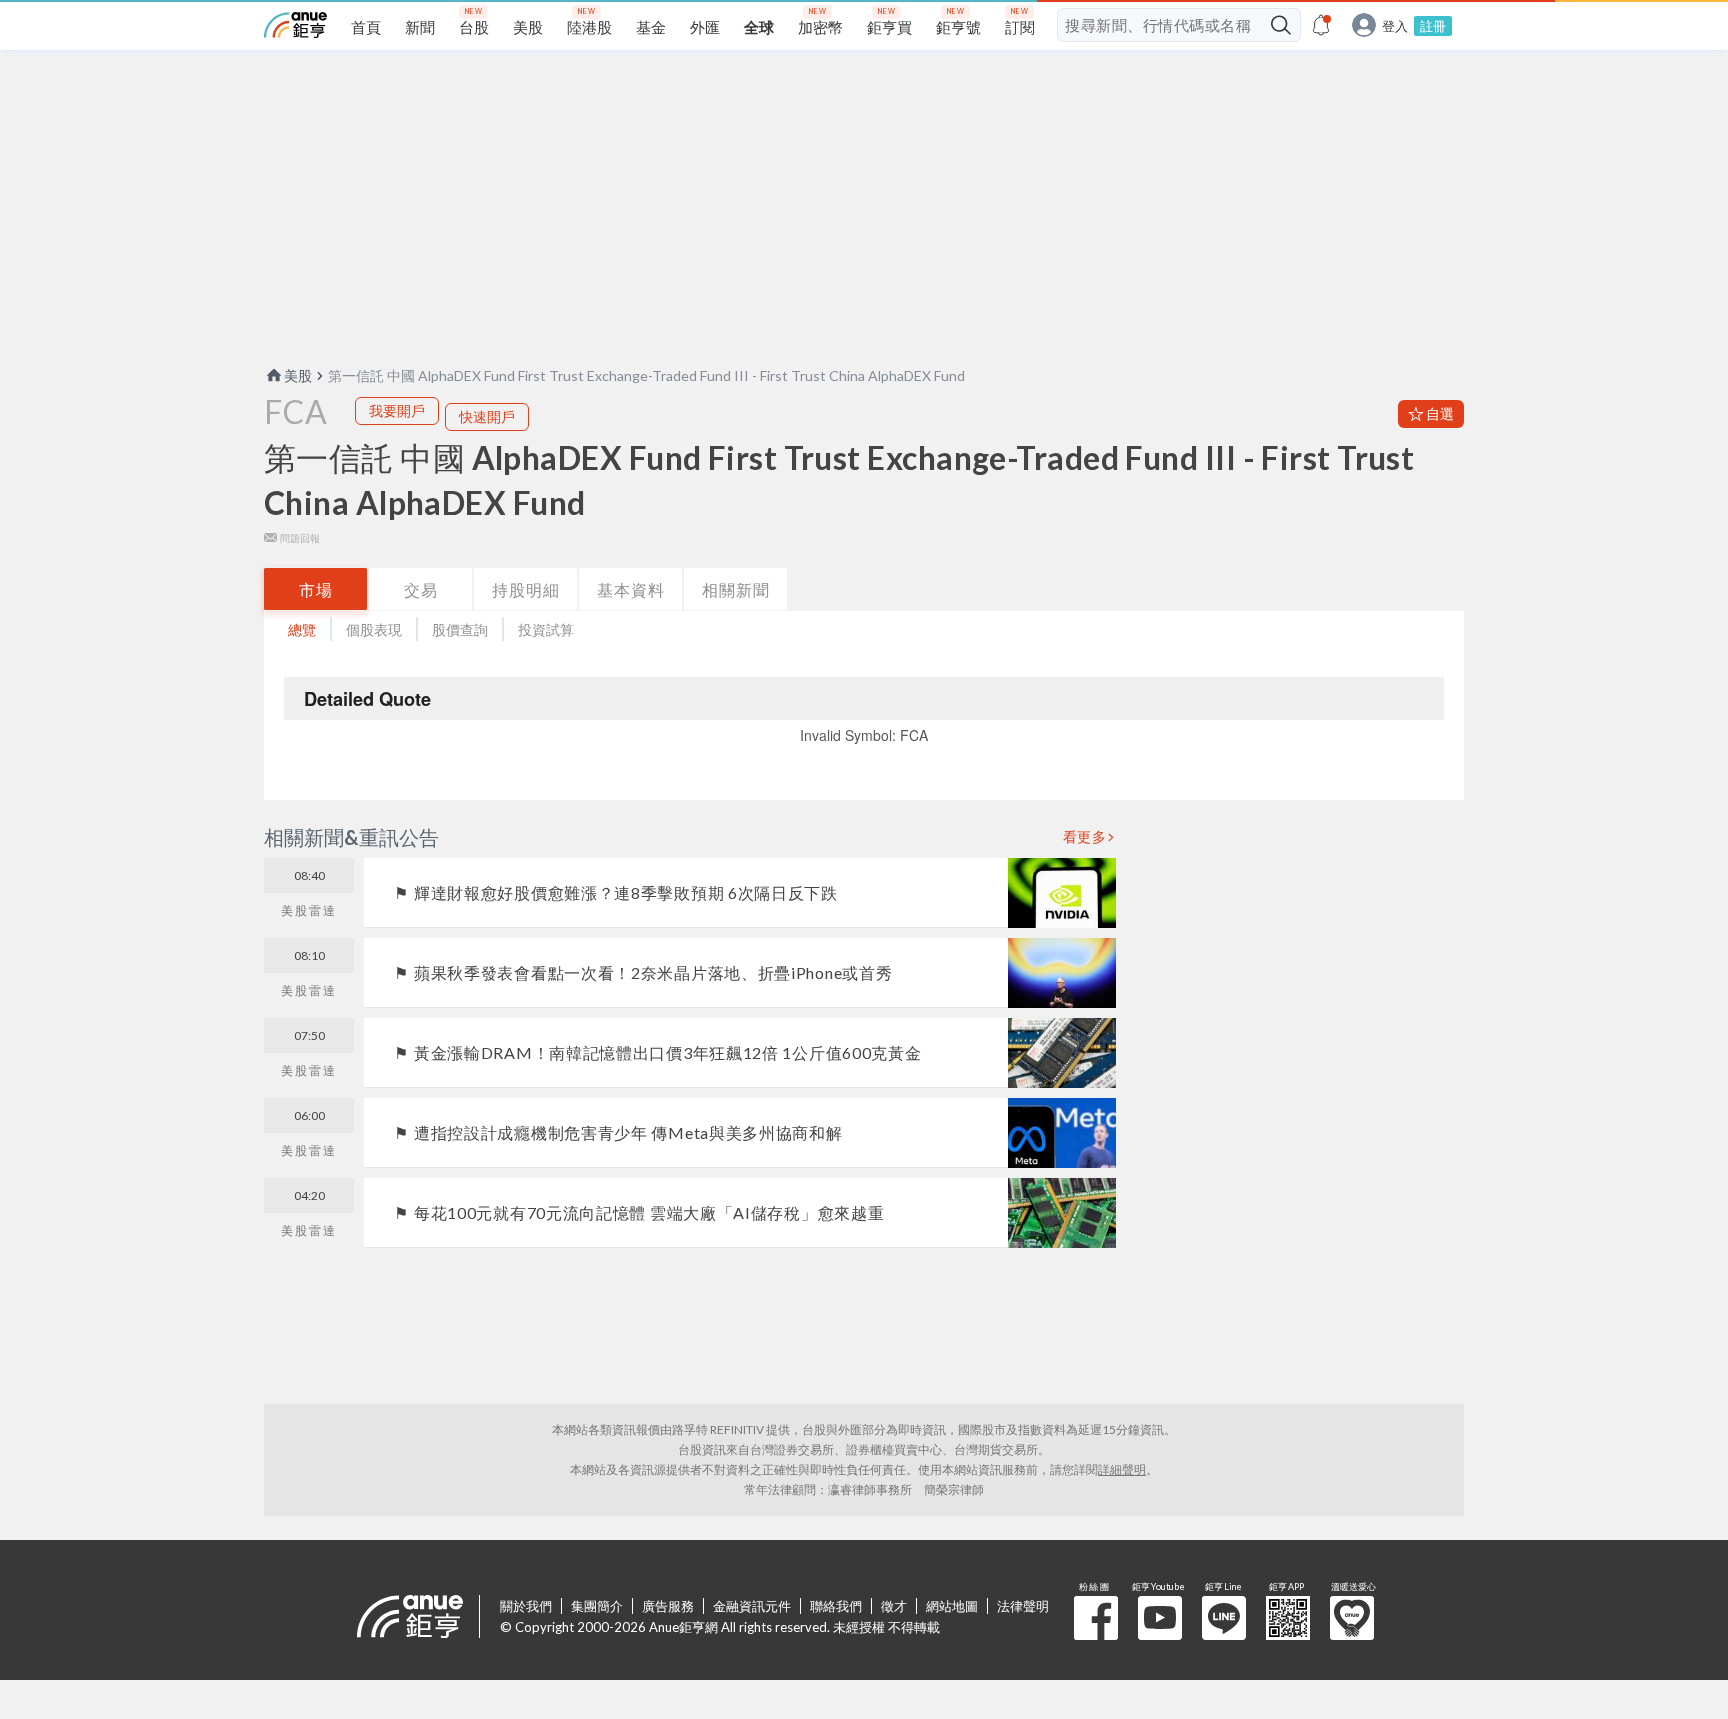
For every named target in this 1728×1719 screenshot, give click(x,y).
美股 (298, 375)
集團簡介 (597, 1606)
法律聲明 (1023, 1606)
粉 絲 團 (1096, 1618)
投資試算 (546, 629)
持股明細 (526, 589)
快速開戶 (487, 416)
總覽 (302, 629)
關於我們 (526, 1606)
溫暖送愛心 (1352, 1618)
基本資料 (631, 589)
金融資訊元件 (752, 1606)
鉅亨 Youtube (1160, 1618)
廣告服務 (668, 1606)
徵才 (894, 1606)
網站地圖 (952, 1606)
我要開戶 (397, 410)
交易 (421, 589)
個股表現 (374, 629)
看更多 (1085, 837)
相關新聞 (736, 589)
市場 (316, 589)
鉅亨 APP (1288, 1618)
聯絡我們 (836, 1606)
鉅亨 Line (1224, 1618)
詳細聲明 (1122, 1469)
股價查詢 (460, 629)
